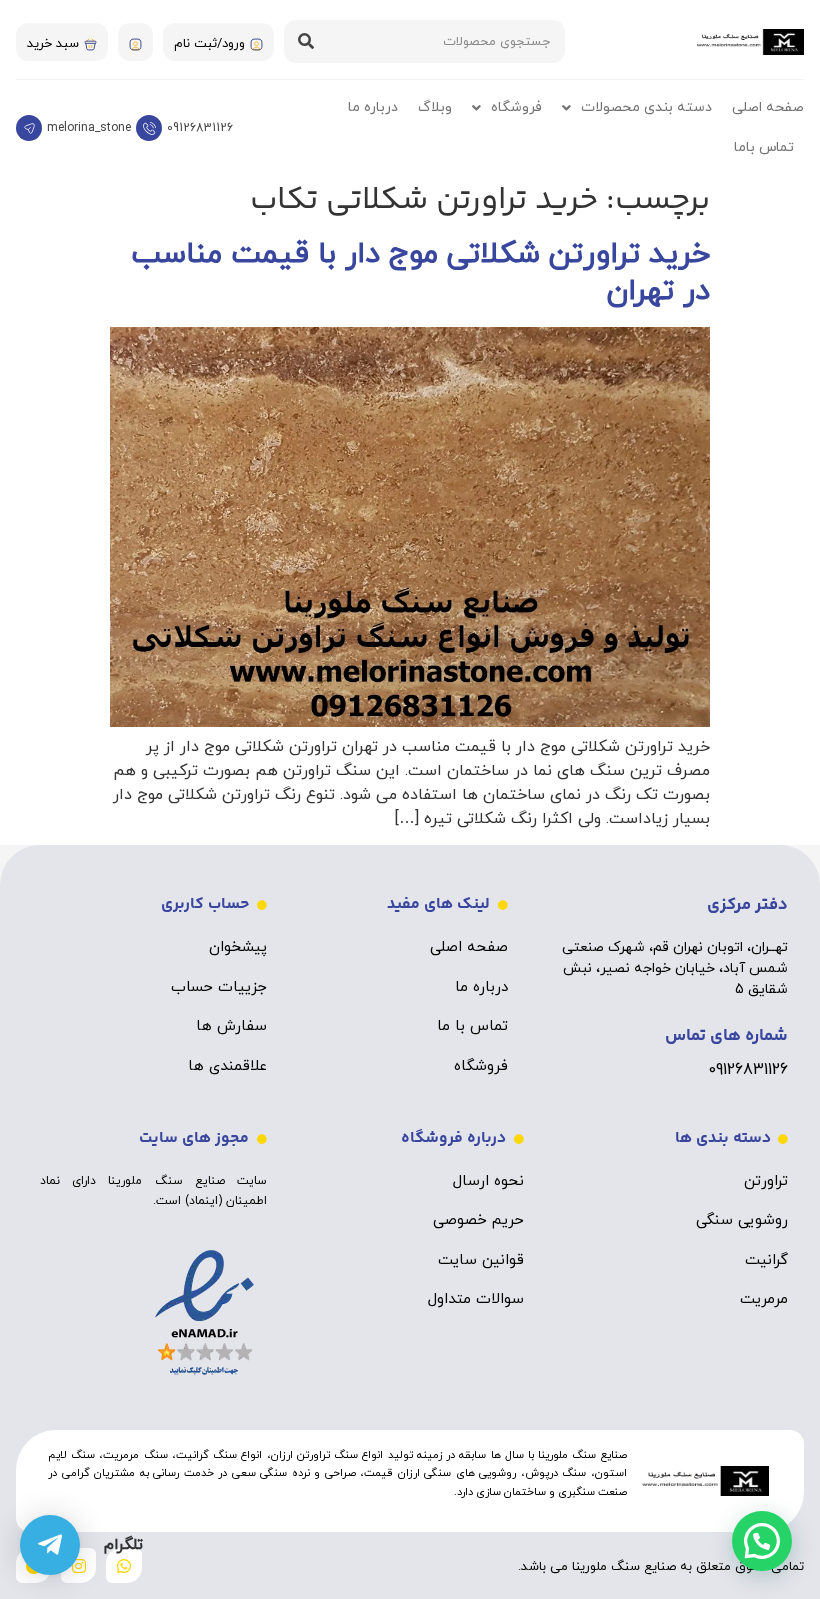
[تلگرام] (50, 1545)
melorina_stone (89, 128)
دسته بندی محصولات (646, 107)
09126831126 (200, 128)
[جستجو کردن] (305, 41)
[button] (762, 1541)
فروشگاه (516, 107)
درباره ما (373, 107)
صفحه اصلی (768, 107)
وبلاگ (435, 107)
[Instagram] (78, 1565)
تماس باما (764, 147)
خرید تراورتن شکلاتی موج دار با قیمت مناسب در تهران (420, 273)
